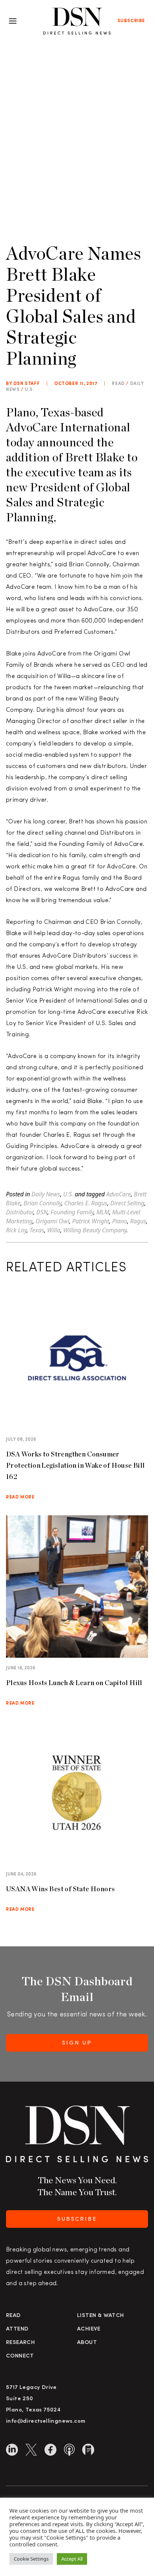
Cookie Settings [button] (31, 2559)
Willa (54, 1230)
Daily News (46, 1194)
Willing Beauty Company (95, 1230)
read (118, 384)
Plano (120, 1221)
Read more (20, 1497)
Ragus (138, 1221)
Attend (17, 2329)
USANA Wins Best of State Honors (60, 1889)
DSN (42, 1212)
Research (20, 2343)
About (87, 2343)
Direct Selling (127, 1203)
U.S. (29, 390)
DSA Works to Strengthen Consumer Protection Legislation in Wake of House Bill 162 (76, 1465)
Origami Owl (52, 1221)
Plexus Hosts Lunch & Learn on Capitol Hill (74, 1683)
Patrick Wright (91, 1221)
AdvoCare (118, 1194)
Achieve (89, 2329)
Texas (37, 1230)
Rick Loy (16, 1230)
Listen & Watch (101, 2316)
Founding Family (72, 1212)
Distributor (20, 1212)
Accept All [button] (72, 2559)
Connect (20, 2356)
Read (13, 2316)
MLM (103, 1212)
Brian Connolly (42, 1203)
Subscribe (131, 21)
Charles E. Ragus (86, 1203)
